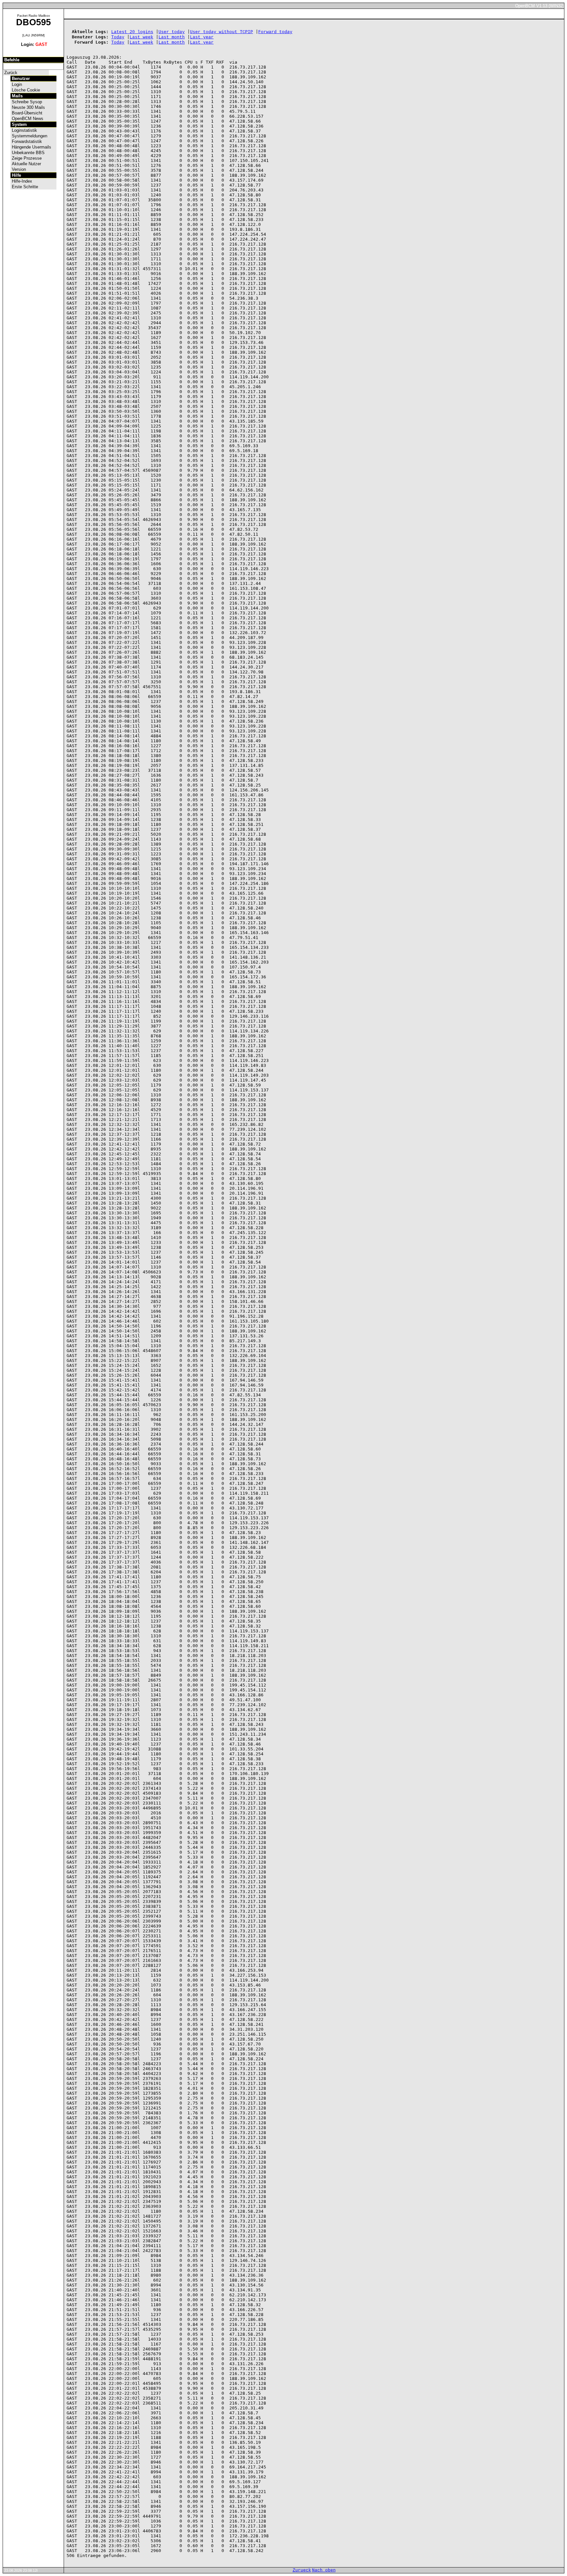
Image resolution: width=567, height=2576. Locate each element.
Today (118, 37)
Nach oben (324, 2570)
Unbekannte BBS (28, 153)
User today (172, 32)
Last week (141, 37)
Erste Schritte (24, 187)
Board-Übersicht (26, 113)
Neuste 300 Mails (28, 107)
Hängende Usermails (31, 147)
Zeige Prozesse (26, 158)
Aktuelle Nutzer (26, 164)
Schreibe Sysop (26, 102)
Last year (202, 37)
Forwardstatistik (26, 141)
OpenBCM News (27, 119)
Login (16, 84)
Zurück (10, 73)
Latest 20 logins (132, 32)
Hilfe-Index (21, 181)
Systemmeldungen (29, 136)
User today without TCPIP (221, 32)
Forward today (275, 32)
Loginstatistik (24, 130)
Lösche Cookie (25, 90)
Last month (172, 37)
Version (18, 169)
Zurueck (302, 2570)
